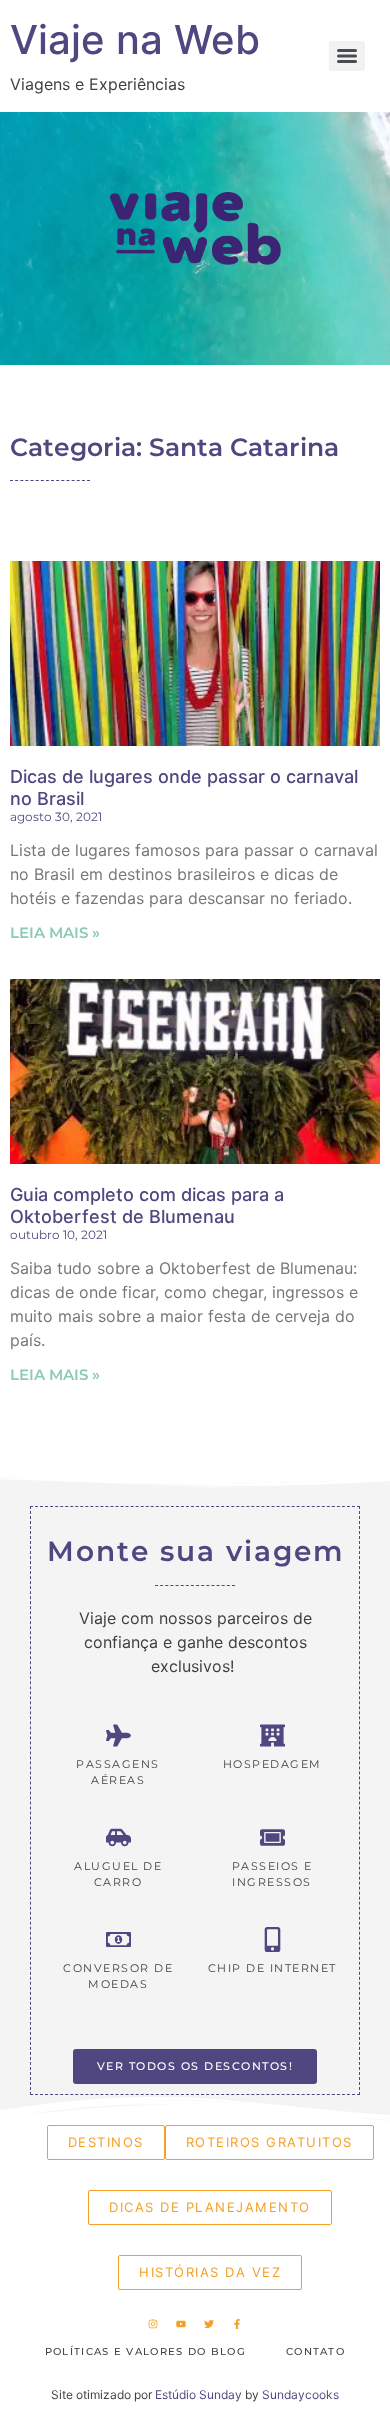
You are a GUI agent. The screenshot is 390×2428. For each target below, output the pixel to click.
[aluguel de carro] (118, 1837)
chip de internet (272, 1968)
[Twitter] (209, 2324)
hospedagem (272, 1764)
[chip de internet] (272, 1939)
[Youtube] (181, 2324)
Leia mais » (55, 932)
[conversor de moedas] (118, 1939)
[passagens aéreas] (118, 1735)
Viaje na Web (135, 39)
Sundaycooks (300, 2394)
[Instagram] (153, 2324)
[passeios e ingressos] (272, 1837)
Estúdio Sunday (198, 2394)
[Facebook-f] (237, 2324)
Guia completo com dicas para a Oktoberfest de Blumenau (147, 1205)
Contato (315, 2351)
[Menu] (347, 56)
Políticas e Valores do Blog (145, 2351)
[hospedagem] (272, 1735)
